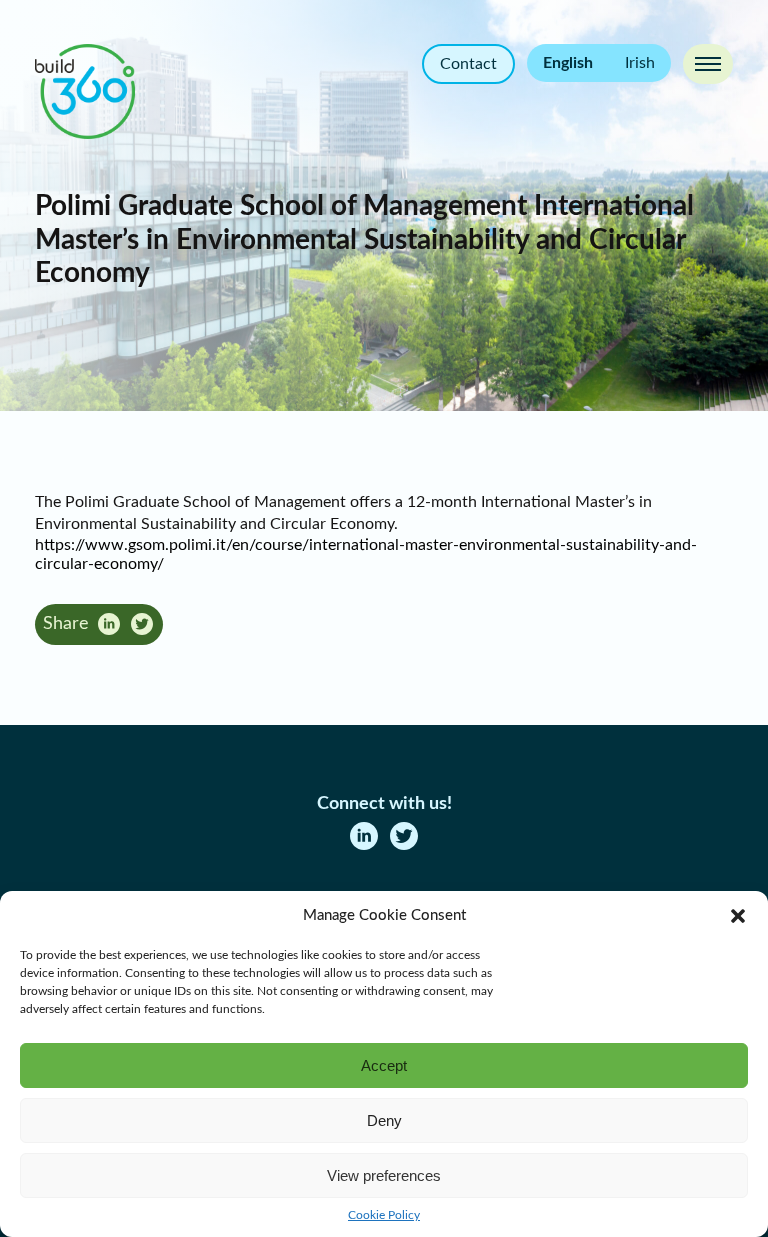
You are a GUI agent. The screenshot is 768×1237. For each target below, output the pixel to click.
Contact (468, 64)
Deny (384, 1120)
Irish (640, 63)
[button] (738, 916)
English (568, 63)
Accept (384, 1065)
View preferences (384, 1175)
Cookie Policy (384, 1215)
